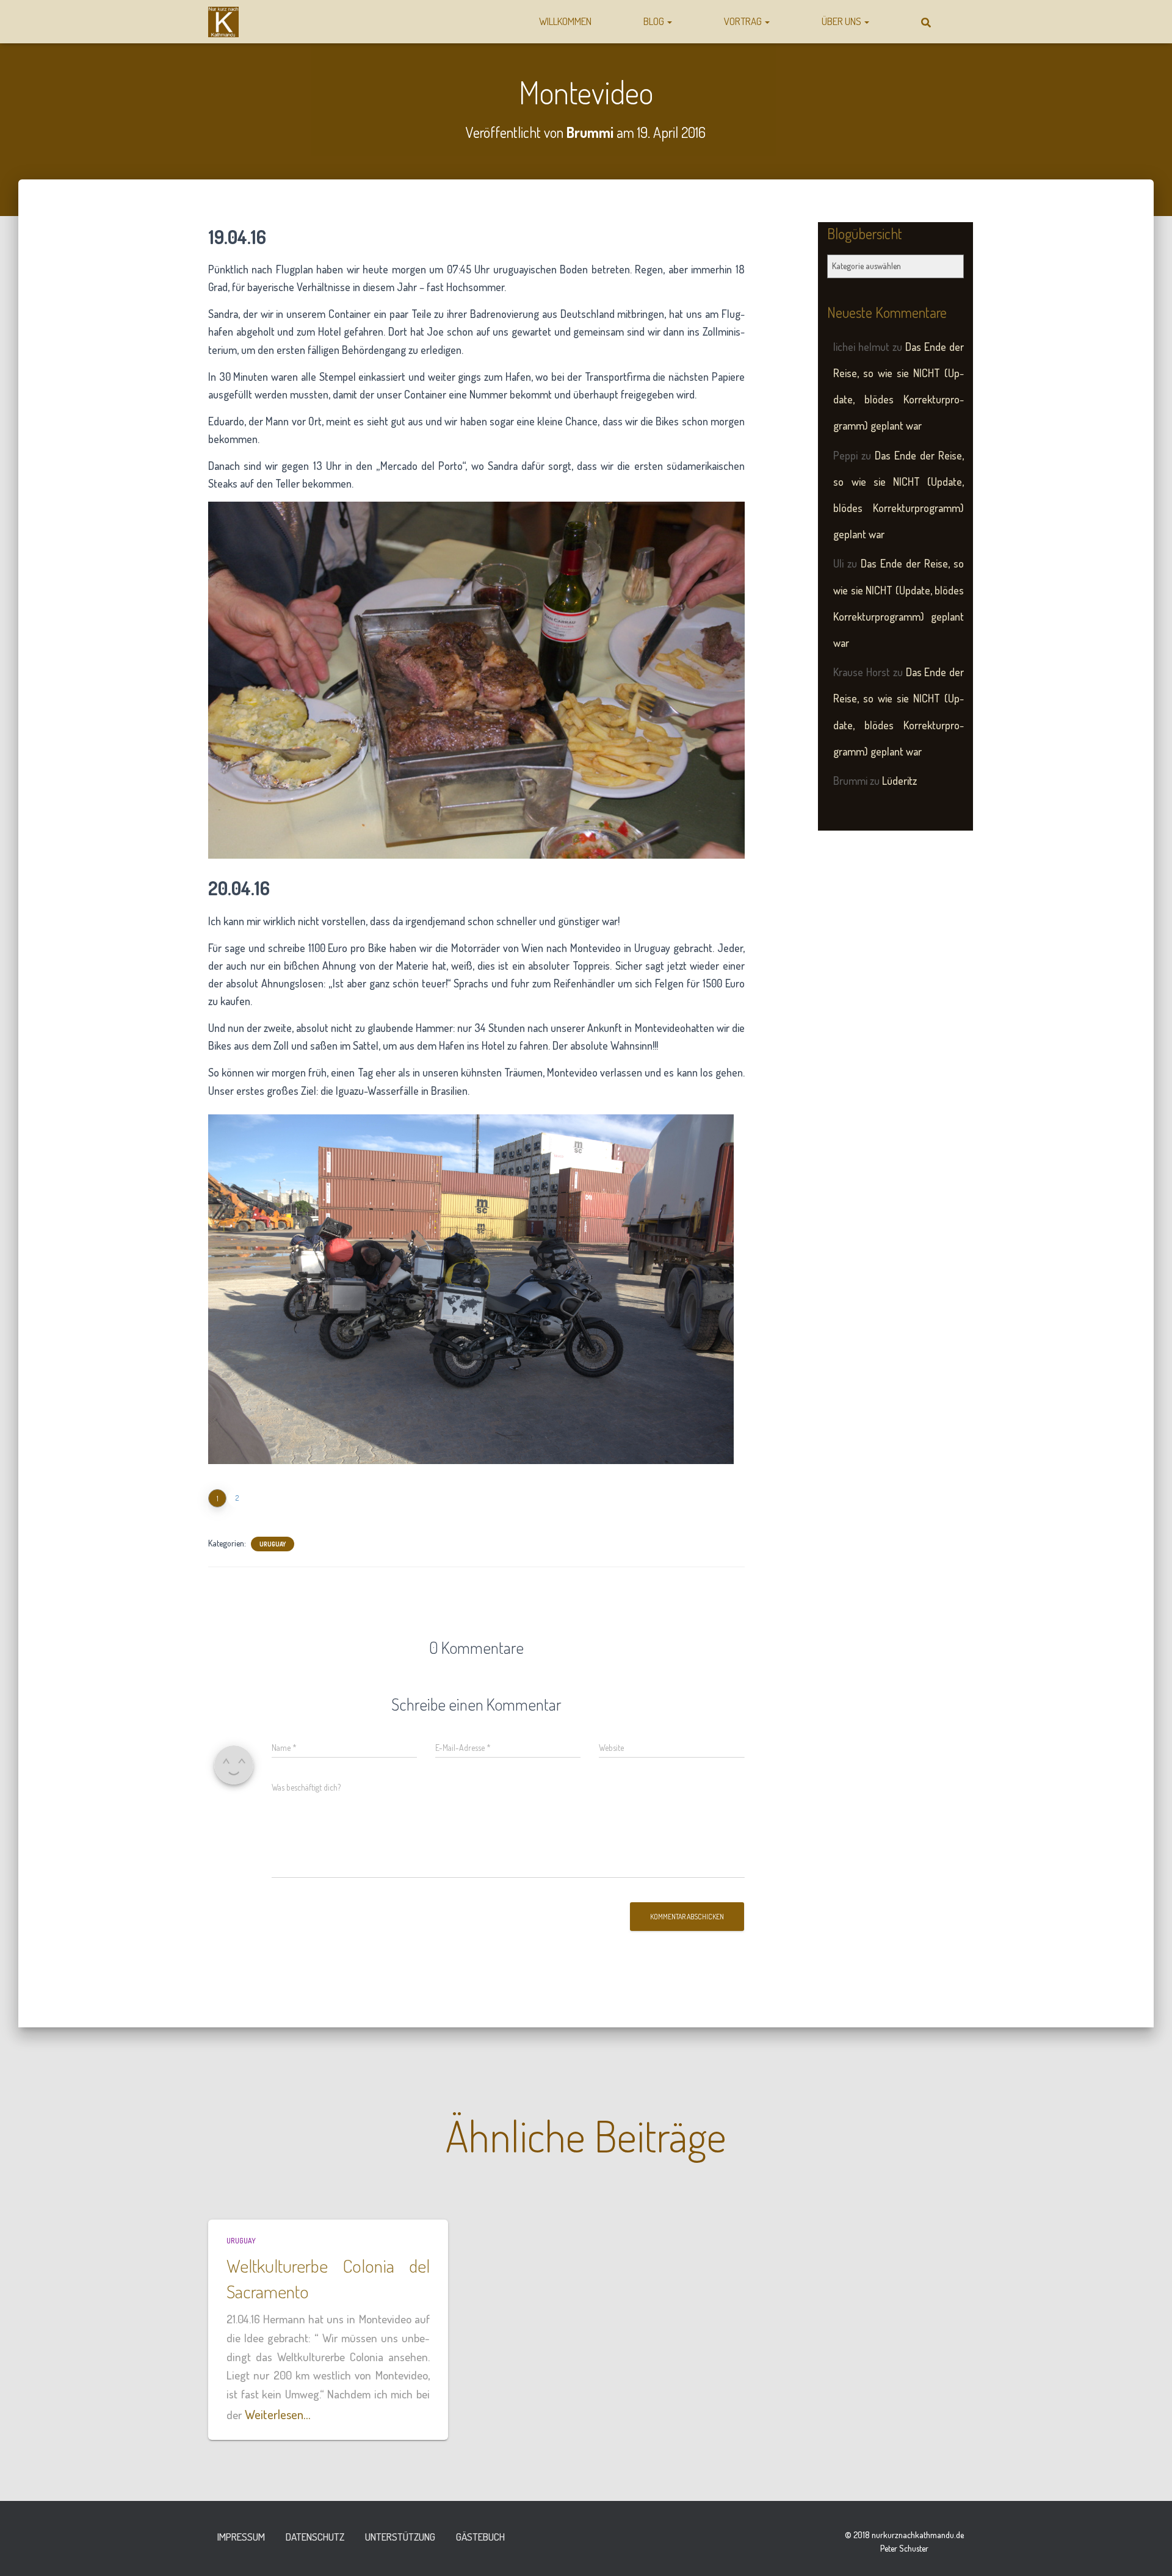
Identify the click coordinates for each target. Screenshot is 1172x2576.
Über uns (842, 21)
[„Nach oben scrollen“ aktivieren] (1148, 2552)
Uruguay (273, 1544)
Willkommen (565, 21)
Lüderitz (899, 781)
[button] (669, 21)
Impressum (241, 2537)
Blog (655, 21)
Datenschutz (315, 2537)
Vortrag (744, 21)
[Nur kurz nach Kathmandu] (223, 22)
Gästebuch (480, 2537)
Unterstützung (400, 2537)
